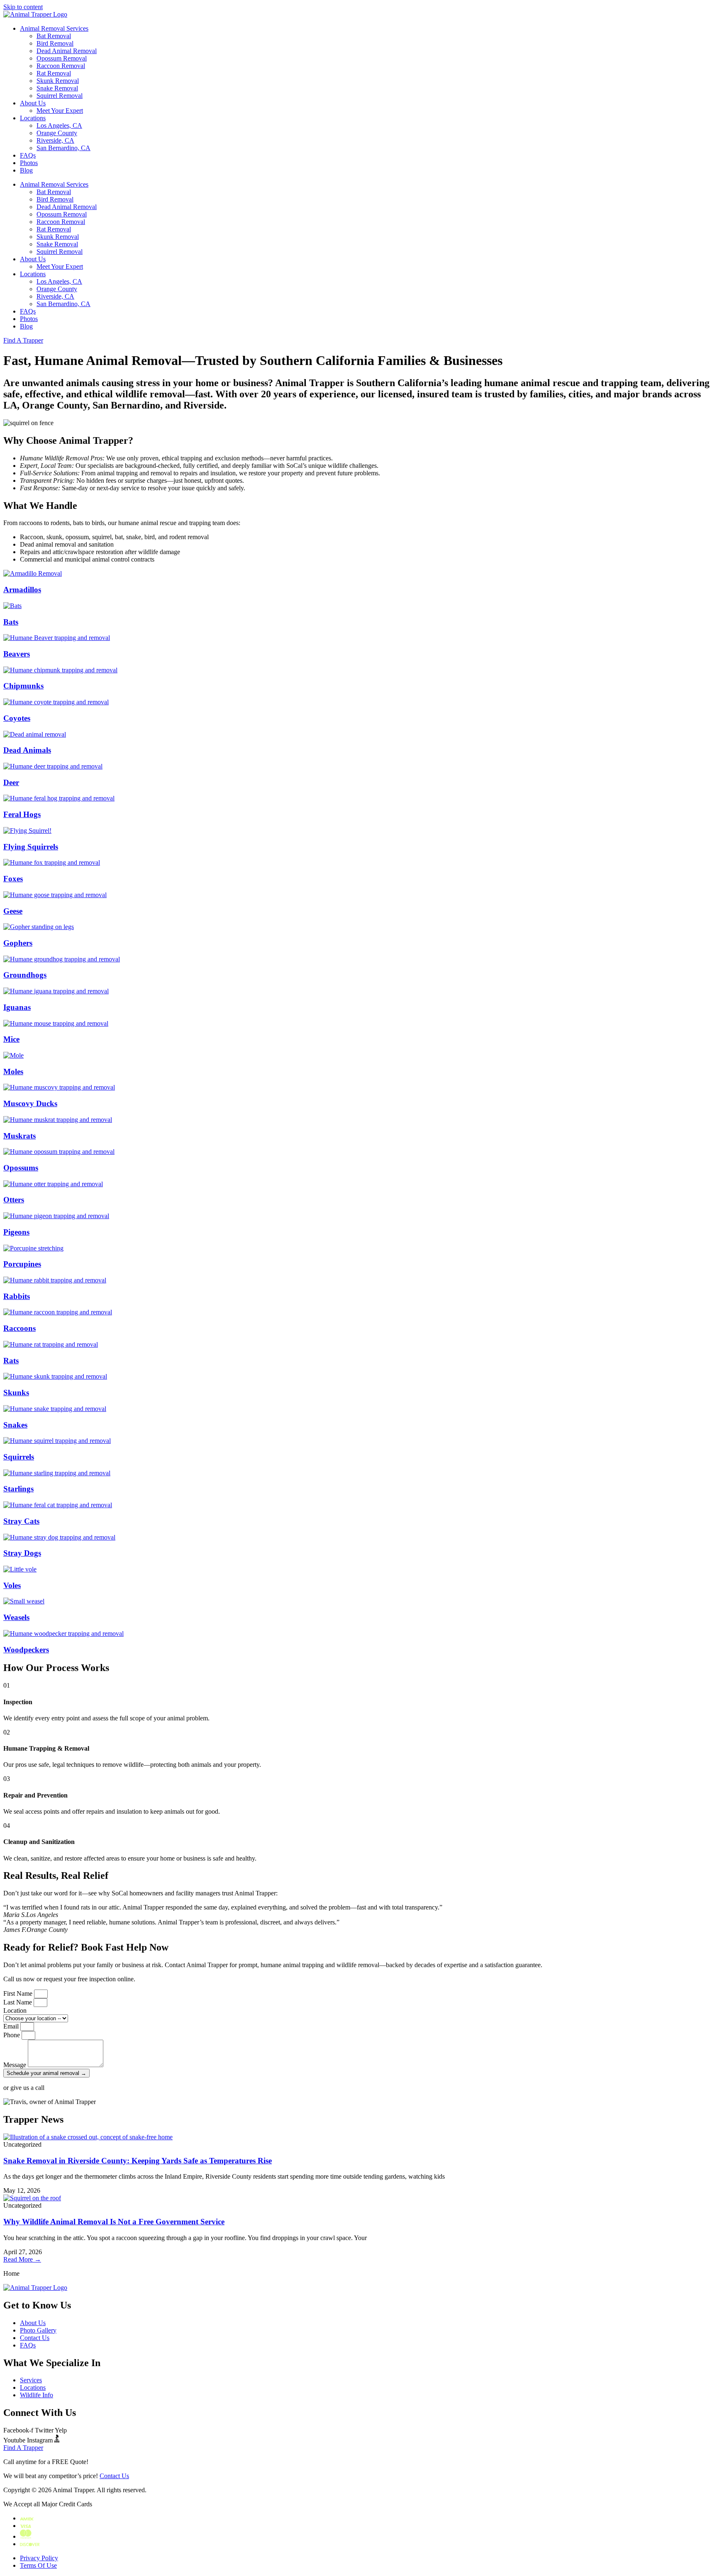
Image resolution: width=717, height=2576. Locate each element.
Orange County (57, 133)
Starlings (18, 1489)
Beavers (17, 654)
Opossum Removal (62, 58)
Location (15, 2010)
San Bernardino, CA (63, 148)
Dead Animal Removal (67, 51)
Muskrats (20, 1136)
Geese (13, 911)
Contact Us (114, 2476)
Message (16, 2065)
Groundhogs (25, 975)
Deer (11, 782)
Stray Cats (21, 1521)
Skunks (16, 1393)
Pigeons (16, 1232)
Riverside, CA (55, 140)
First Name (19, 1993)
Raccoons (20, 1328)
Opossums (21, 1168)
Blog (26, 170)
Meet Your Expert (60, 111)
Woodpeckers (26, 1650)
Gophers (18, 943)
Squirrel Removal (60, 96)
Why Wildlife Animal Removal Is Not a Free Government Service (114, 2222)
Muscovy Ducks (30, 1103)
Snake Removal (57, 88)
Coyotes (17, 718)
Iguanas (17, 1007)
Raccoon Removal (61, 66)
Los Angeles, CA (59, 125)
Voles (12, 1585)
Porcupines (22, 1264)
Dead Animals (27, 750)
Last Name (18, 2002)
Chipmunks (23, 686)
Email (12, 2026)
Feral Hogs (22, 814)
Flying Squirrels (31, 847)
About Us (33, 103)
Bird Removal (55, 43)
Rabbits (17, 1296)
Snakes (15, 1425)
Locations (33, 118)
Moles (13, 1072)
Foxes (13, 879)
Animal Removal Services (54, 28)
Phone (12, 2035)
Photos (29, 163)
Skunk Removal (58, 81)
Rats (11, 1361)
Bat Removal (54, 36)
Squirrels (19, 1457)
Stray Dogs (22, 1553)
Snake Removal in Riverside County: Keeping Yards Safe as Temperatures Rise (138, 2161)
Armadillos (22, 590)
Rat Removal (54, 73)
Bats (11, 622)
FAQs (28, 155)
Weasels (16, 1617)
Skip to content (23, 7)
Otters (14, 1200)
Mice (11, 1039)
